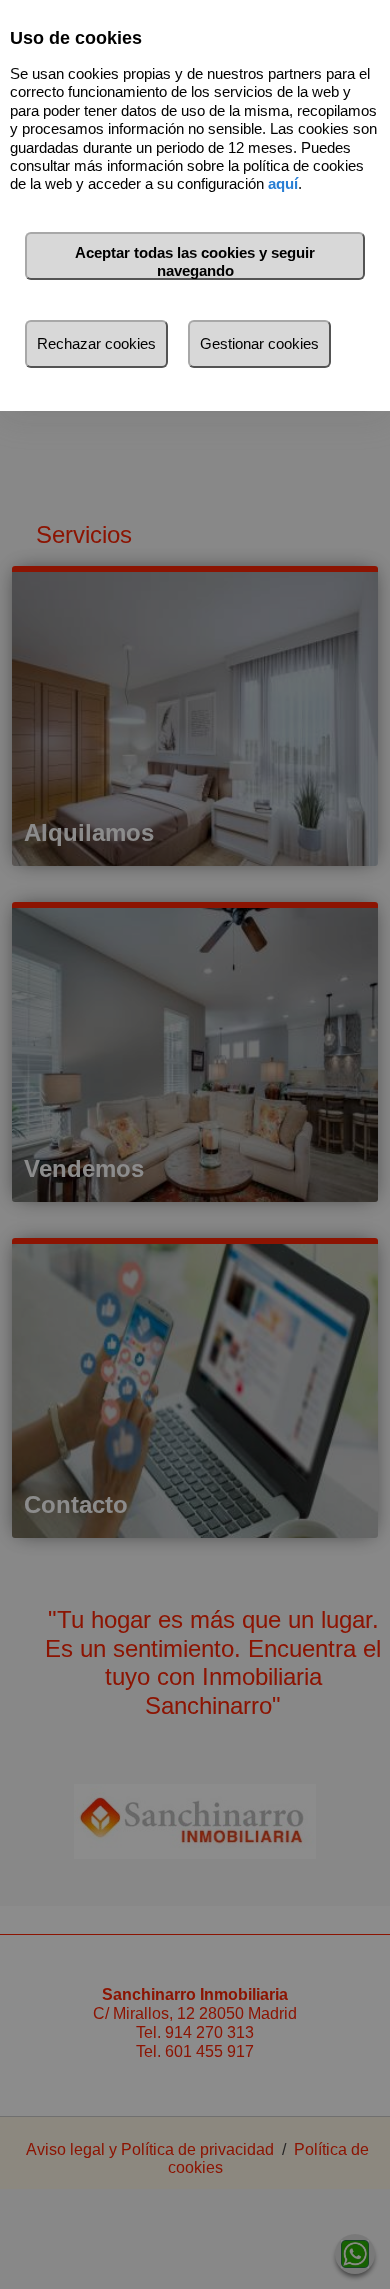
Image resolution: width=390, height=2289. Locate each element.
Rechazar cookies (96, 343)
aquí (283, 183)
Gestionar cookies (259, 343)
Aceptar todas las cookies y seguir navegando (195, 261)
